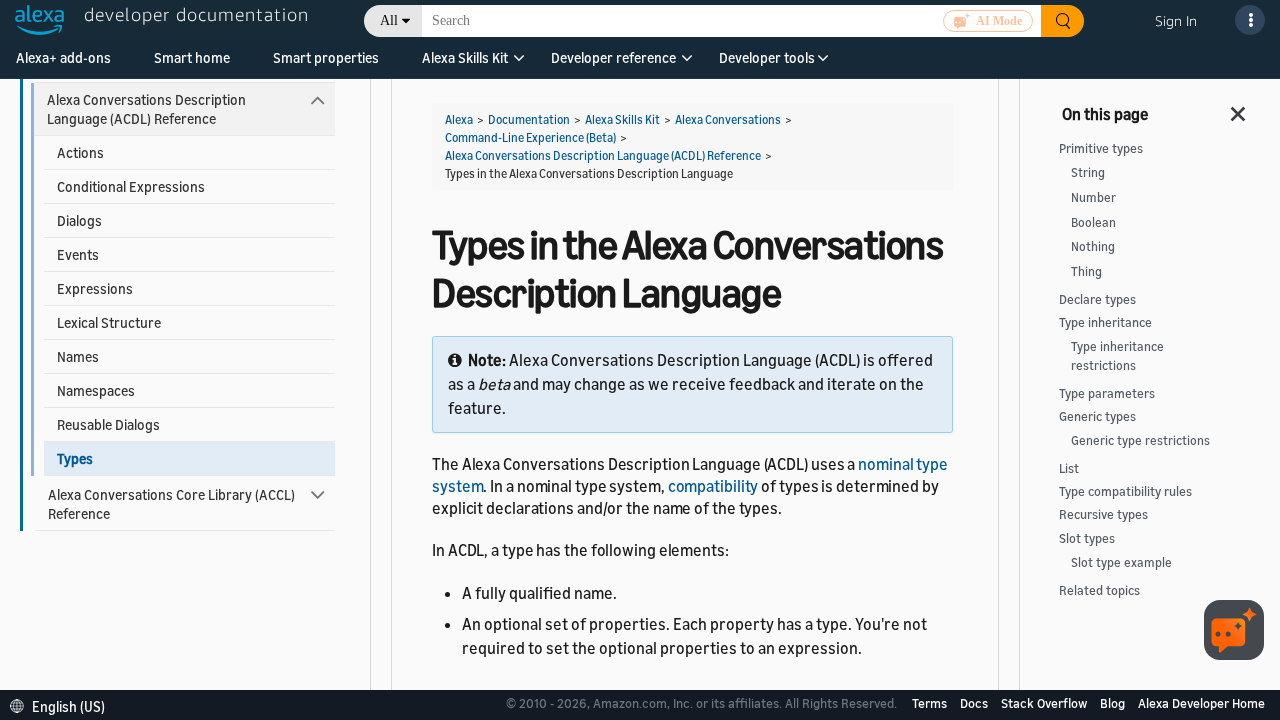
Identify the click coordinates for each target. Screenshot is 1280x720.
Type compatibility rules (1125, 491)
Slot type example (1121, 562)
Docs (975, 703)
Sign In (1176, 20)
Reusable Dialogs (108, 424)
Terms (931, 703)
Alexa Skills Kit (465, 57)
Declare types (1097, 299)
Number (1093, 197)
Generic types (1097, 416)
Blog (1114, 703)
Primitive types (1101, 148)
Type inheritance (1105, 322)
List (1069, 468)
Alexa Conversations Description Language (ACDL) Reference (146, 109)
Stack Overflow (1045, 703)
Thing (1086, 271)
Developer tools (767, 57)
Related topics (1099, 590)
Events (78, 254)
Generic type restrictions (1140, 440)
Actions (80, 152)
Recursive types (1103, 514)
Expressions (95, 288)
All (389, 20)
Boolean (1093, 222)
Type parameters (1107, 393)
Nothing (1093, 246)
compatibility (713, 486)
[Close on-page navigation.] (1239, 108)
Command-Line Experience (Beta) (530, 137)
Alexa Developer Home (1201, 703)
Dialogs (79, 220)
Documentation (529, 119)
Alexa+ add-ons (63, 57)
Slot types (1087, 538)
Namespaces (96, 390)
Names (78, 356)
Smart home (192, 57)
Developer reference (613, 57)
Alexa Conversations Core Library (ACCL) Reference (171, 504)
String (1088, 172)
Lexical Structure (109, 322)
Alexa (459, 119)
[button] (465, 64)
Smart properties (326, 57)
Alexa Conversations (728, 119)
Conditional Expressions (131, 186)
